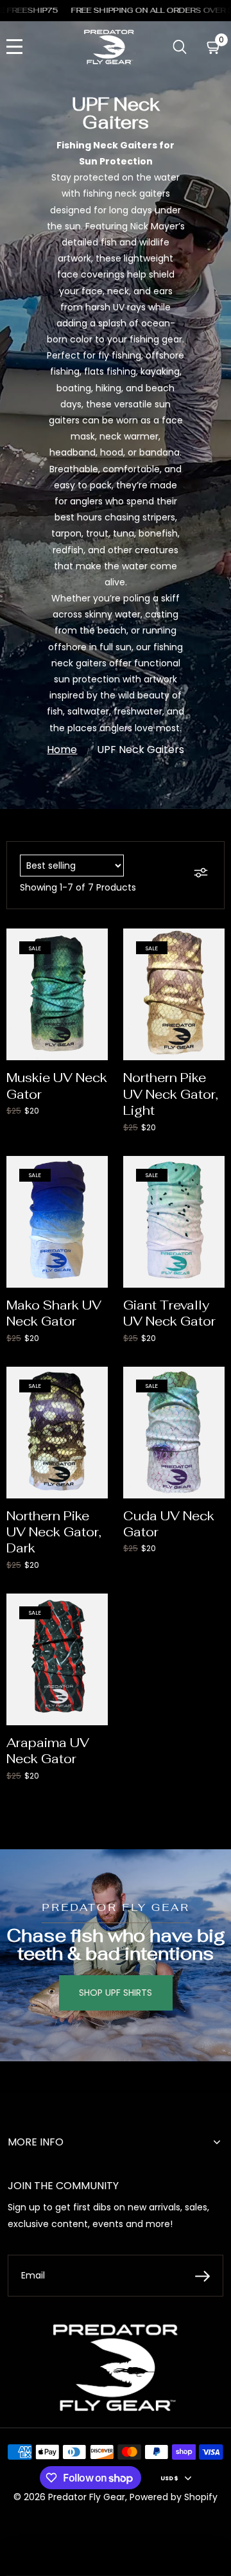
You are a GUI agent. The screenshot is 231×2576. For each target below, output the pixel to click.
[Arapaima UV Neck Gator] (57, 1659)
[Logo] (109, 47)
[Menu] (14, 47)
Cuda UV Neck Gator (169, 1524)
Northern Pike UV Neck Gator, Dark (54, 1532)
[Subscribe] (202, 2276)
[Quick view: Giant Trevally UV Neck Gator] (209, 1170)
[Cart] (214, 47)
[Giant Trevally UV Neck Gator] (174, 1222)
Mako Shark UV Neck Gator (54, 1313)
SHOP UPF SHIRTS (116, 1993)
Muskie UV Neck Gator (57, 1086)
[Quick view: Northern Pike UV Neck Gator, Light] (209, 943)
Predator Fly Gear (87, 2497)
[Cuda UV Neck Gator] (174, 1433)
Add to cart (57, 1030)
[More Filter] (202, 875)
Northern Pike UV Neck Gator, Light (171, 1094)
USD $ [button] (169, 2478)
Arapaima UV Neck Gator (48, 1751)
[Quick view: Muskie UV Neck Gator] (92, 943)
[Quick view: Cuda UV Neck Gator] (209, 1381)
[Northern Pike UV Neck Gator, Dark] (57, 1433)
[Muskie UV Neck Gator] (57, 994)
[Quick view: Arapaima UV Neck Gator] (92, 1608)
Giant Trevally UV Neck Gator (169, 1313)
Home (62, 750)
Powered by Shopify (174, 2497)
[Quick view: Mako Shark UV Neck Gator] (92, 1170)
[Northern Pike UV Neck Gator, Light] (174, 994)
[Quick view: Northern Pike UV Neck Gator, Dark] (92, 1381)
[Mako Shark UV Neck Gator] (57, 1222)
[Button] (180, 47)
